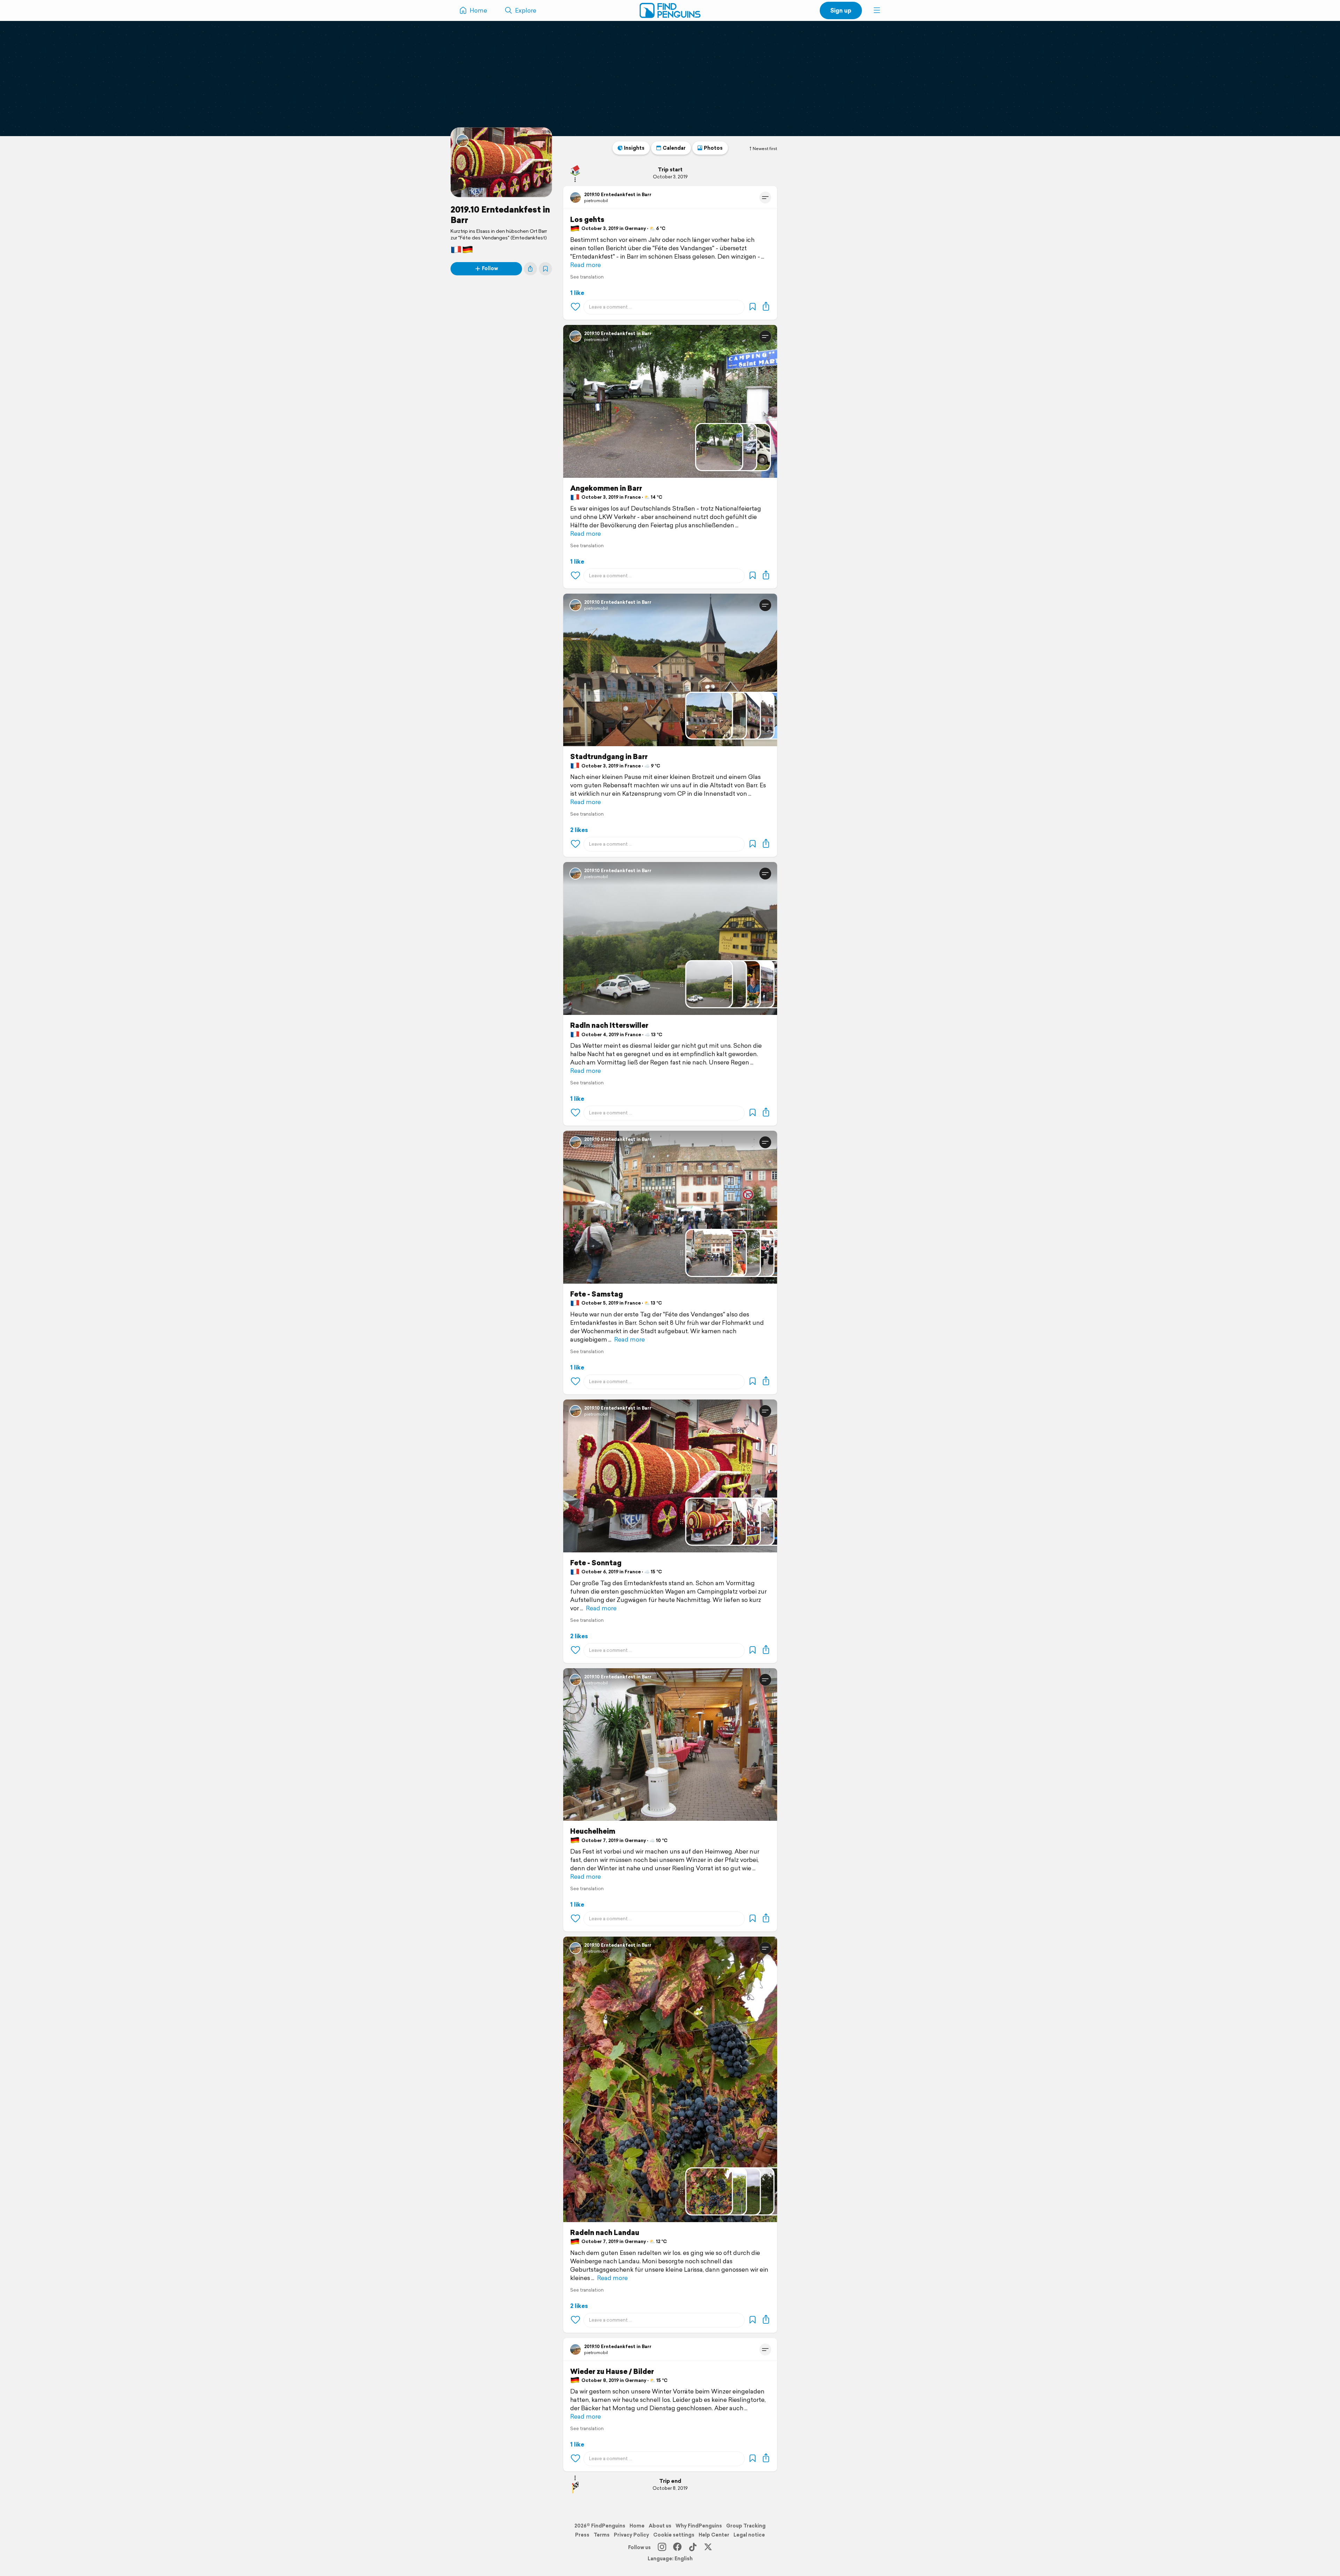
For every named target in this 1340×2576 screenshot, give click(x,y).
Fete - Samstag (597, 1294)
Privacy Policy (631, 2535)
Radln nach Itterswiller (609, 1025)
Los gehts (587, 220)
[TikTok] (693, 2547)
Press (582, 2535)
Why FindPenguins (699, 2526)
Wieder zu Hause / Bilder (612, 2371)
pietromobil (596, 201)
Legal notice (749, 2535)
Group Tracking (746, 2526)
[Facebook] (677, 2547)
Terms (602, 2535)
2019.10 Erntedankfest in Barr (500, 215)
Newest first (765, 149)
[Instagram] (662, 2547)
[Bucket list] (545, 269)
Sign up (841, 10)
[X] (708, 2547)
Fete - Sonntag (596, 1563)
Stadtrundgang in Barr (609, 757)
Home (637, 2526)
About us (660, 2526)
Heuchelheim (593, 1831)
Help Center (714, 2535)
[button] (877, 10)
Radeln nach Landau (605, 2233)
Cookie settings (674, 2535)
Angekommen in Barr (606, 488)
